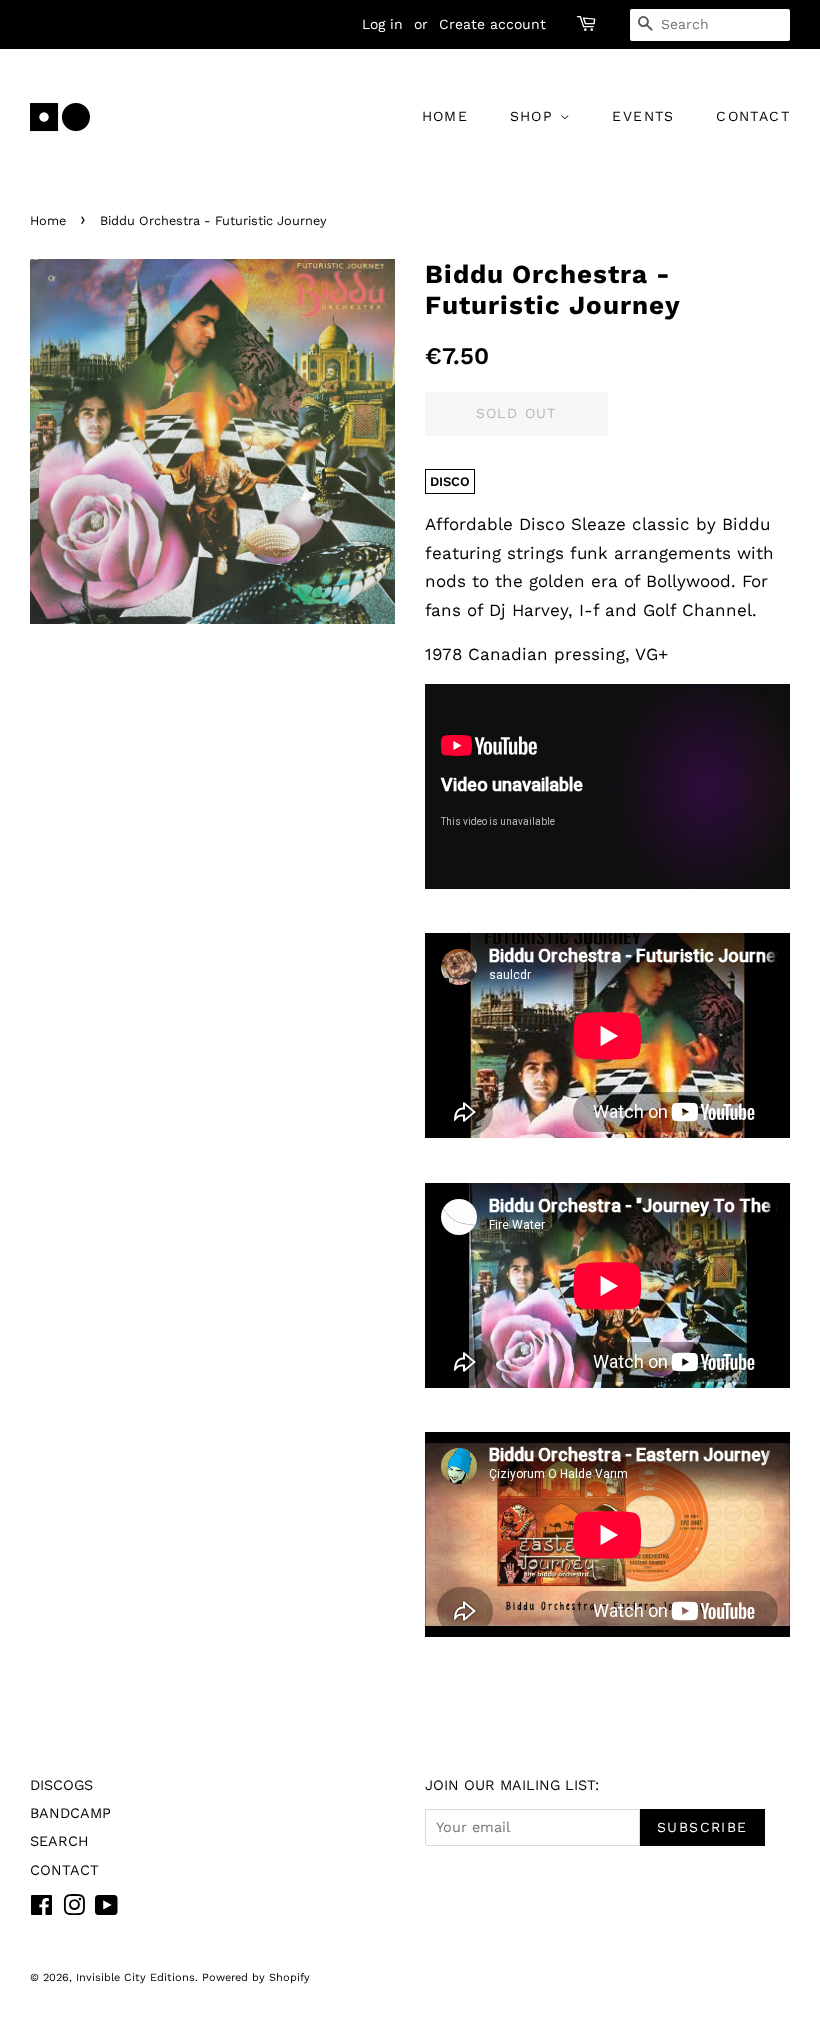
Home (48, 220)
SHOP (535, 116)
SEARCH (59, 1841)
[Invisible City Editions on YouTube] (106, 1909)
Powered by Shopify (256, 1977)
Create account (492, 24)
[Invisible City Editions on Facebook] (41, 1909)
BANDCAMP (70, 1813)
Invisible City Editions (135, 1977)
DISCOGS (61, 1785)
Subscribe (702, 1827)
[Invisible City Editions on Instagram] (74, 1909)
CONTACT (753, 116)
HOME (445, 116)
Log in (382, 24)
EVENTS (643, 116)
